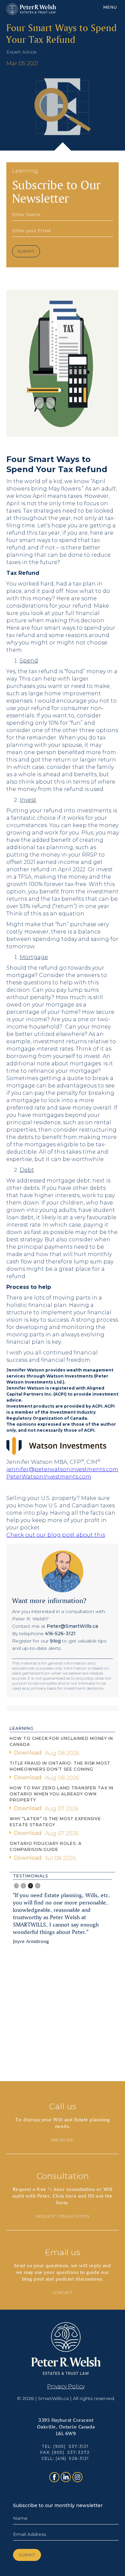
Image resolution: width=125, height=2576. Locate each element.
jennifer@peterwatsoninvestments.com (62, 1469)
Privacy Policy (66, 2386)
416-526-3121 (60, 1633)
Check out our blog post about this (56, 1535)
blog (55, 1641)
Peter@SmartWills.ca (72, 1626)
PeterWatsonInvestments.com (49, 1477)
